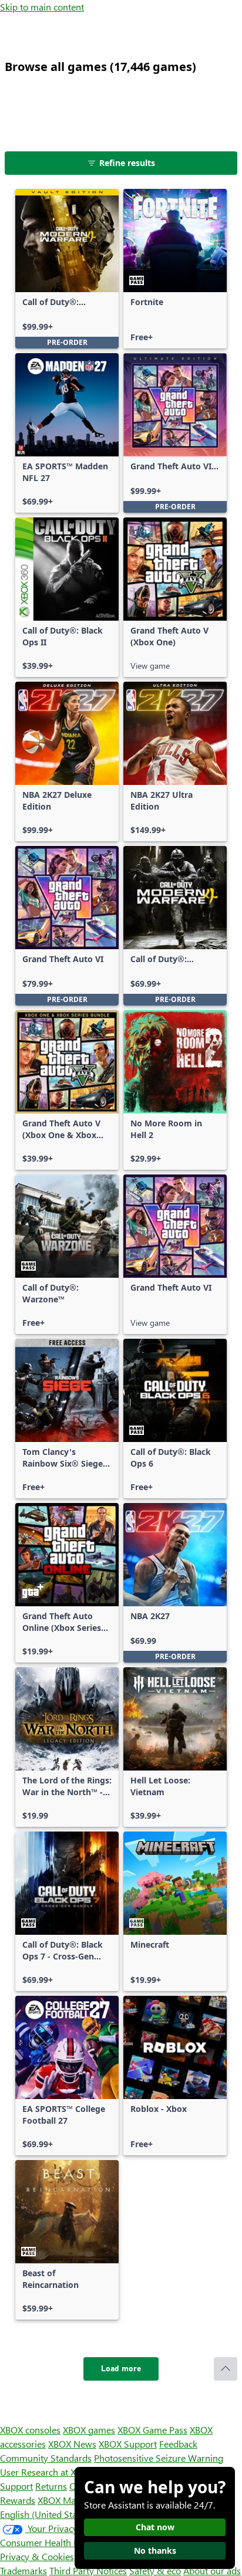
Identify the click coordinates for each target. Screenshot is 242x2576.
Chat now (155, 2527)
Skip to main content (42, 7)
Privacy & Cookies (37, 2556)
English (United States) (46, 2514)
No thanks (155, 2550)
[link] (67, 269)
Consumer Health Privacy (51, 2542)
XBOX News (72, 2444)
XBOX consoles (30, 2430)
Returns (51, 2486)
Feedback (178, 2444)
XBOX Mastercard (73, 2500)
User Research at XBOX (48, 2472)
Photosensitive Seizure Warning (159, 2458)
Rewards (18, 2500)
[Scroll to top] (226, 2369)
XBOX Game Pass (152, 2430)
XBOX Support (128, 2444)
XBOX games (89, 2430)
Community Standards (46, 2458)
